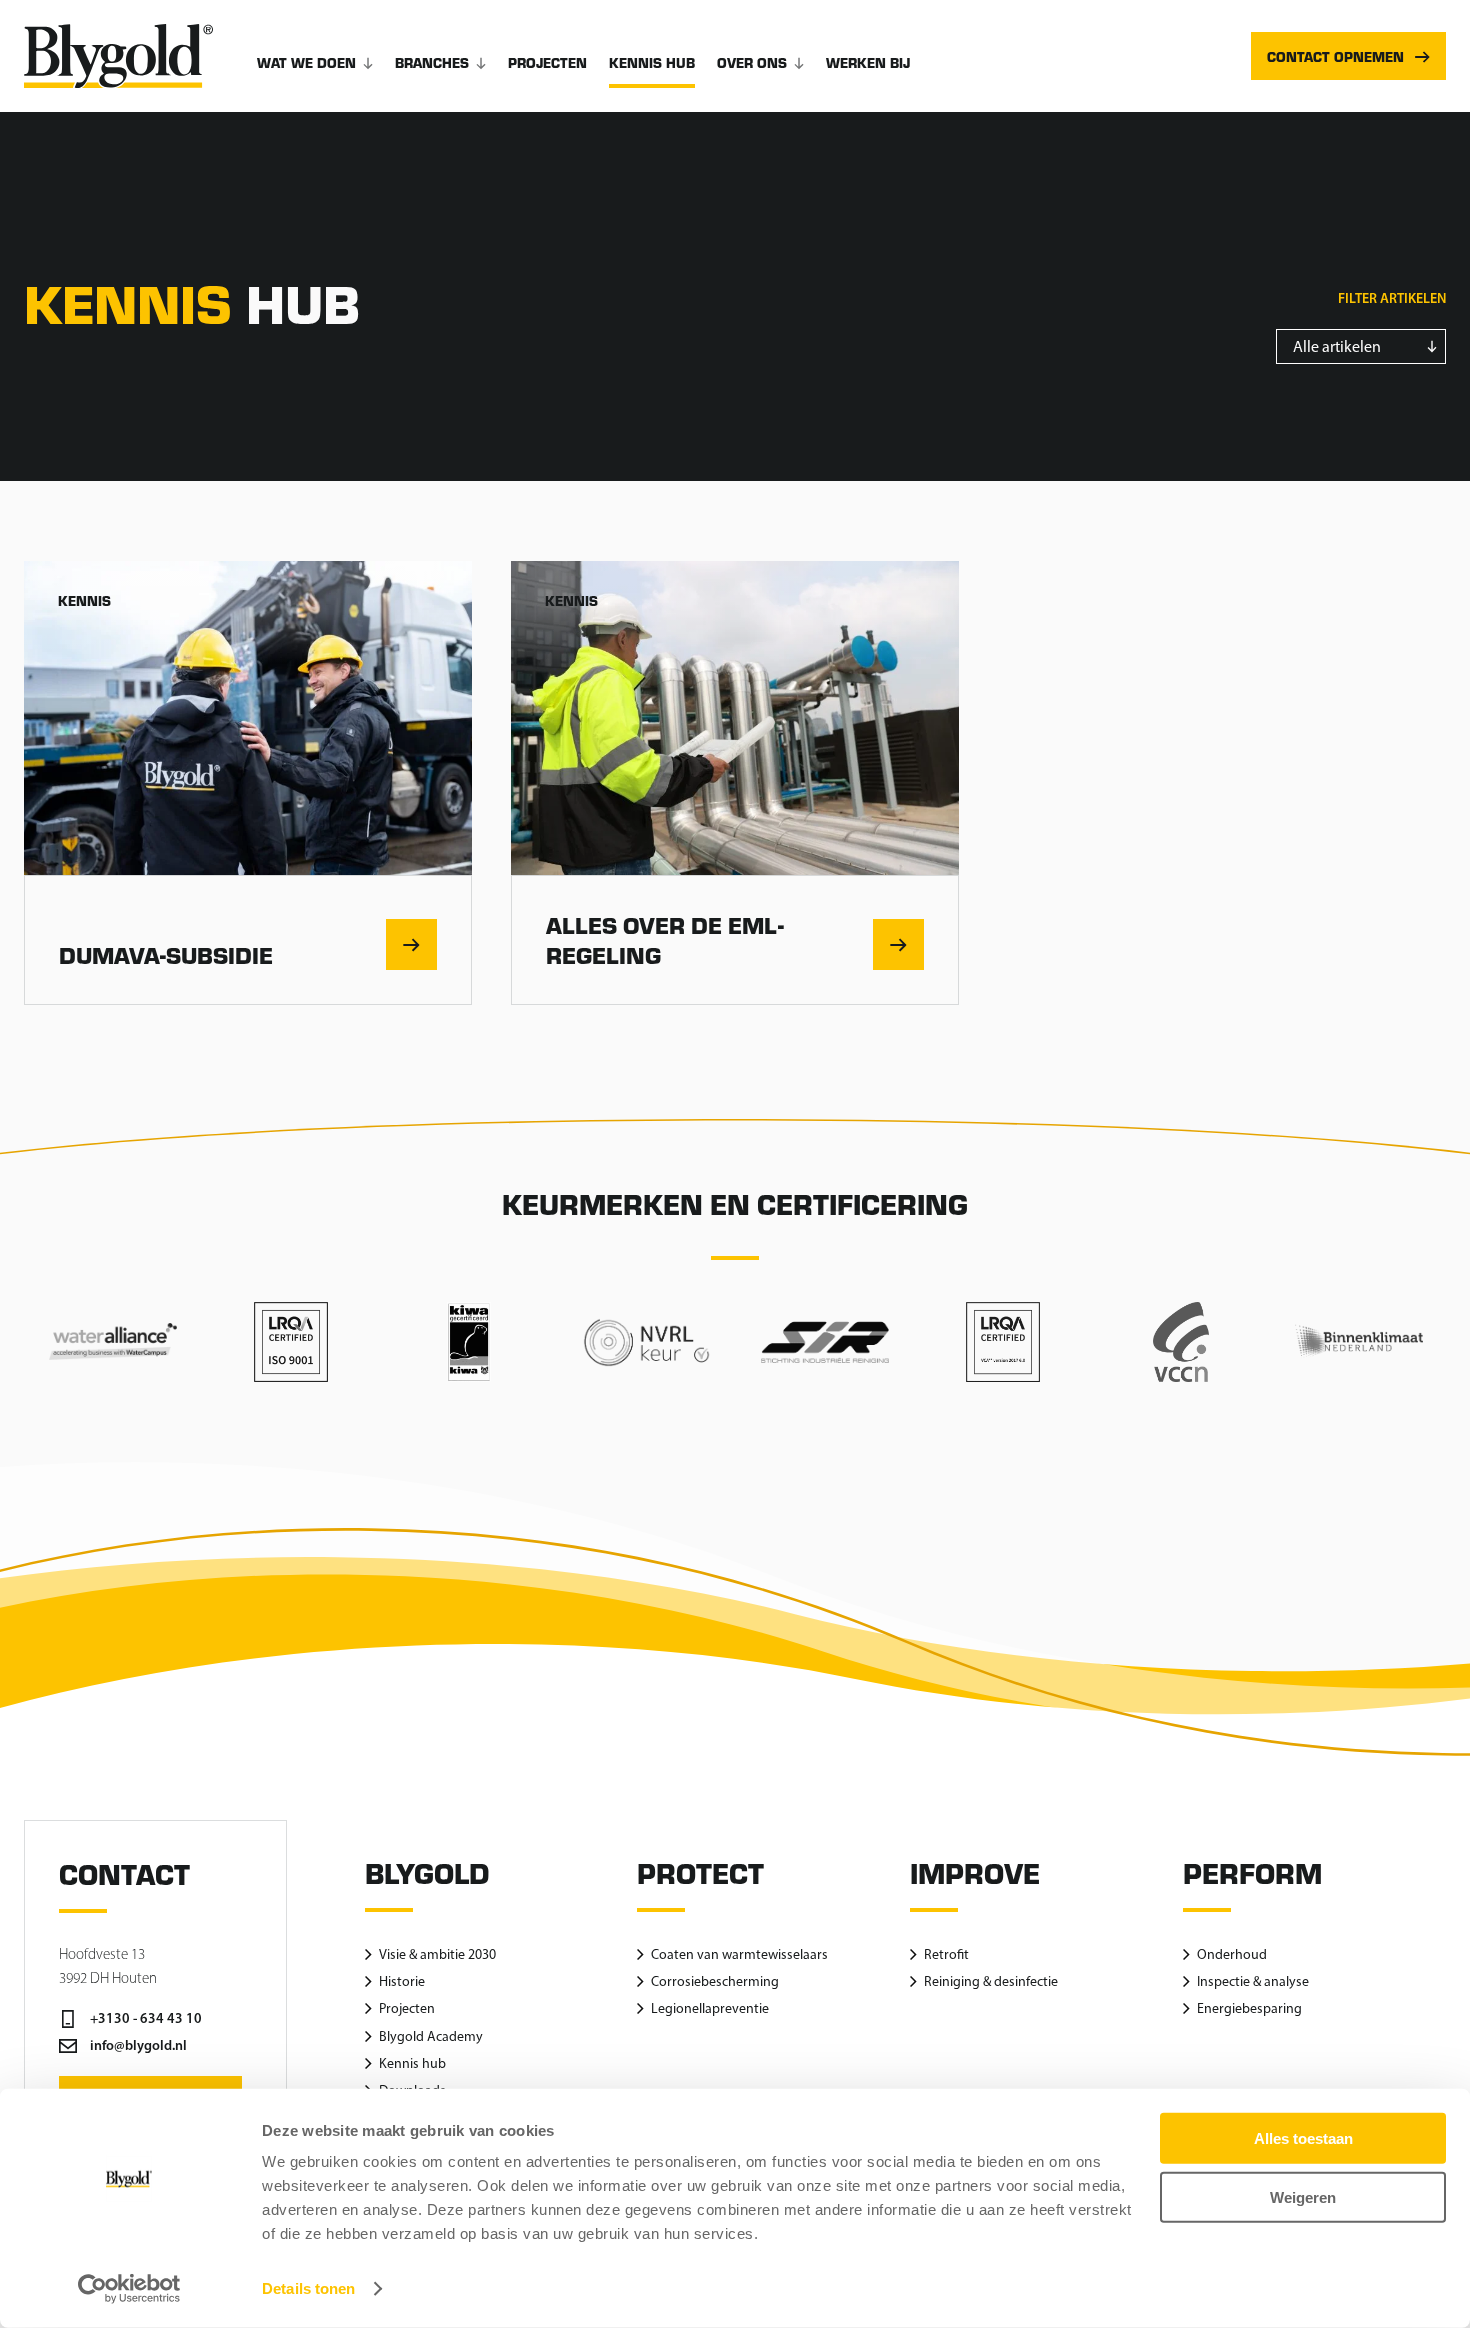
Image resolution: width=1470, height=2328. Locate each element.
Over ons (752, 62)
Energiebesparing (1249, 2008)
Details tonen (308, 2288)
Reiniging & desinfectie (991, 1981)
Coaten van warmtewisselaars (739, 1954)
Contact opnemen (1335, 56)
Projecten (547, 62)
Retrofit (946, 1954)
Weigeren (1303, 2196)
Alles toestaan (1303, 2138)
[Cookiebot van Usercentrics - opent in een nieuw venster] (129, 2289)
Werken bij (868, 62)
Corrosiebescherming (715, 1981)
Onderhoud (1232, 1954)
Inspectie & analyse (1253, 1981)
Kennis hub (652, 62)
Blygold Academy (431, 2036)
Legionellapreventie (710, 2008)
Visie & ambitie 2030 (437, 1954)
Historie (402, 1981)
